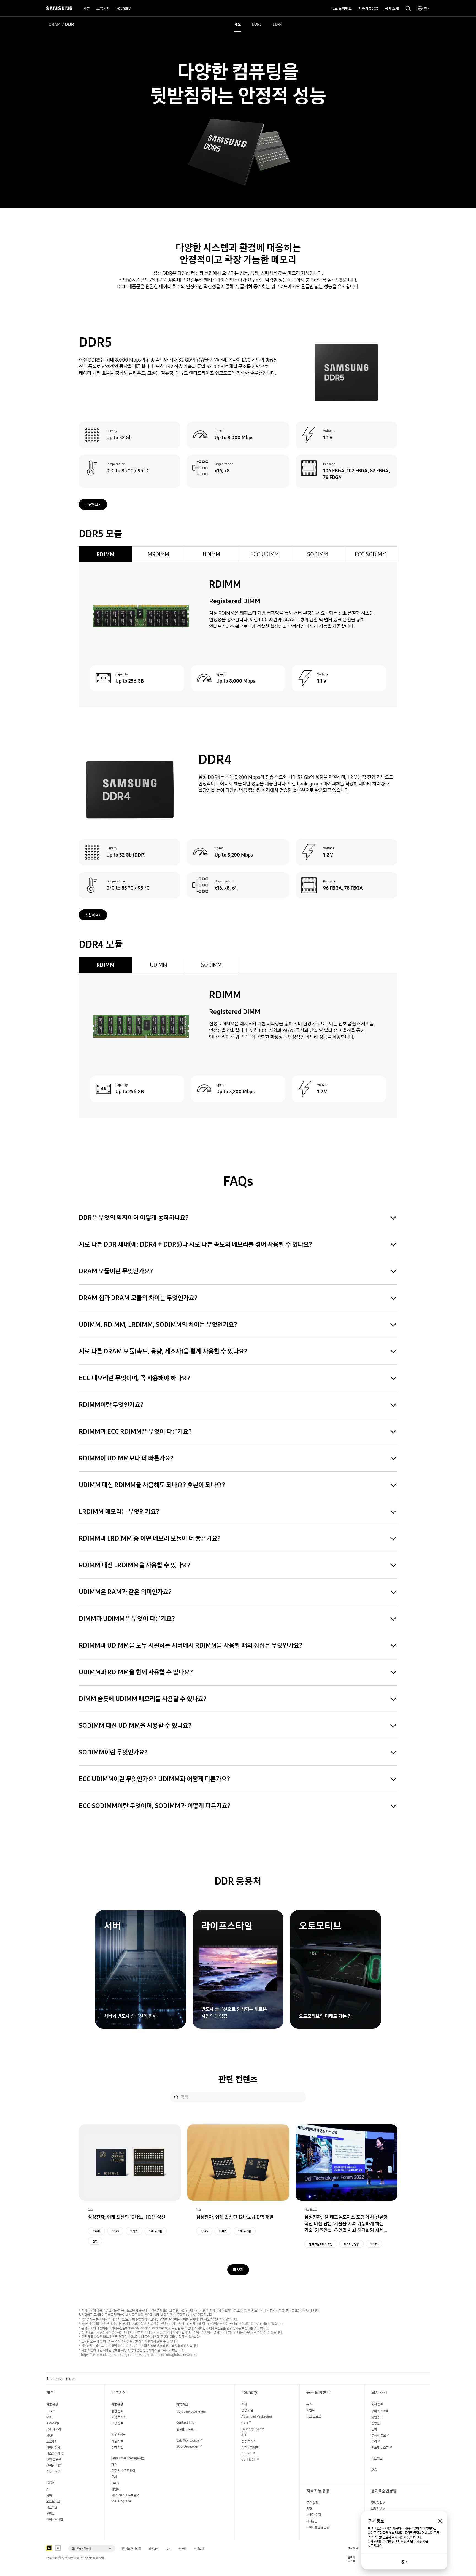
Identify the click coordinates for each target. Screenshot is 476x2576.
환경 (309, 2509)
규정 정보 (117, 2423)
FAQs (115, 2483)
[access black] (49, 2548)
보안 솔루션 (54, 2460)
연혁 (374, 2429)
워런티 (115, 2489)
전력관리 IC (54, 2466)
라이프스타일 (55, 2520)
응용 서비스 (249, 2441)
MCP (50, 2435)
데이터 (134, 2231)
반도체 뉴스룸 (380, 2447)
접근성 (183, 2549)
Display (52, 2472)
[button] (92, 2548)
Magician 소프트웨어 (125, 2495)
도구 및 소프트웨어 (123, 2471)
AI (48, 2489)
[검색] (176, 2097)
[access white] (58, 2548)
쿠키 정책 (420, 2542)
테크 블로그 (314, 2416)
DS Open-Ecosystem (191, 2411)
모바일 (50, 2514)
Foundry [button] (123, 8)
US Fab (246, 2453)
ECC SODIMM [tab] (371, 554)
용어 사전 (117, 2447)
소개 (244, 2404)
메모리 (223, 2231)
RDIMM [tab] (106, 554)
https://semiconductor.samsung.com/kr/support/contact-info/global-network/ (139, 2355)
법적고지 (154, 2549)
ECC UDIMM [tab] (265, 554)
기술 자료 (117, 2441)
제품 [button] (86, 8)
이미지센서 (53, 2447)
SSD (49, 2417)
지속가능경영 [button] (368, 8)
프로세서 (52, 2441)
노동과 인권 (314, 2515)
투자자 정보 (379, 2435)
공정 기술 (247, 2410)
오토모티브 (53, 2501)
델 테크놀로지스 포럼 (321, 2244)
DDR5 (257, 24)
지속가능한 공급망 (318, 2527)
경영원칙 (377, 2503)
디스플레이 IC (55, 2453)
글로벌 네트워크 (186, 2429)
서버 (49, 2495)
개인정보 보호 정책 (398, 2542)
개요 (238, 24)
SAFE (246, 2423)
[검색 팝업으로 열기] (408, 9)
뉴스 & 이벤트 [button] (341, 8)
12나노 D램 (156, 2231)
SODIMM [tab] (317, 554)
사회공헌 (312, 2521)
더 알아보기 (93, 504)
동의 (404, 2562)
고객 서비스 (119, 2417)
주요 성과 (312, 2503)
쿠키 (169, 2549)
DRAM (55, 24)
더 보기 (238, 2270)
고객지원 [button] (103, 8)
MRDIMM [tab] (158, 554)
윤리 (374, 2441)
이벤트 (310, 2410)
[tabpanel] (238, 635)
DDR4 (278, 24)
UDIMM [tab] (211, 554)
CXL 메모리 (54, 2429)
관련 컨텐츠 (238, 2079)
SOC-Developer (188, 2446)
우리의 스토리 (380, 2411)
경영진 (375, 2423)
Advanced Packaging (257, 2416)
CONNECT (248, 2459)
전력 (95, 2241)
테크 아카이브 (250, 2447)
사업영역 (377, 2417)
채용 (374, 2470)
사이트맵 (199, 2549)
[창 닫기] (440, 2521)
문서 (114, 2477)
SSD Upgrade (121, 2501)
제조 (244, 2435)
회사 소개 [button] (392, 8)
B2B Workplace (188, 2440)
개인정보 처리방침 (131, 2549)
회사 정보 (377, 2404)
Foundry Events (253, 2429)
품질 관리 (117, 2411)
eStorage (53, 2423)
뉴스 (309, 2404)
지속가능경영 (351, 2244)
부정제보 (377, 2509)
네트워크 (52, 2508)
